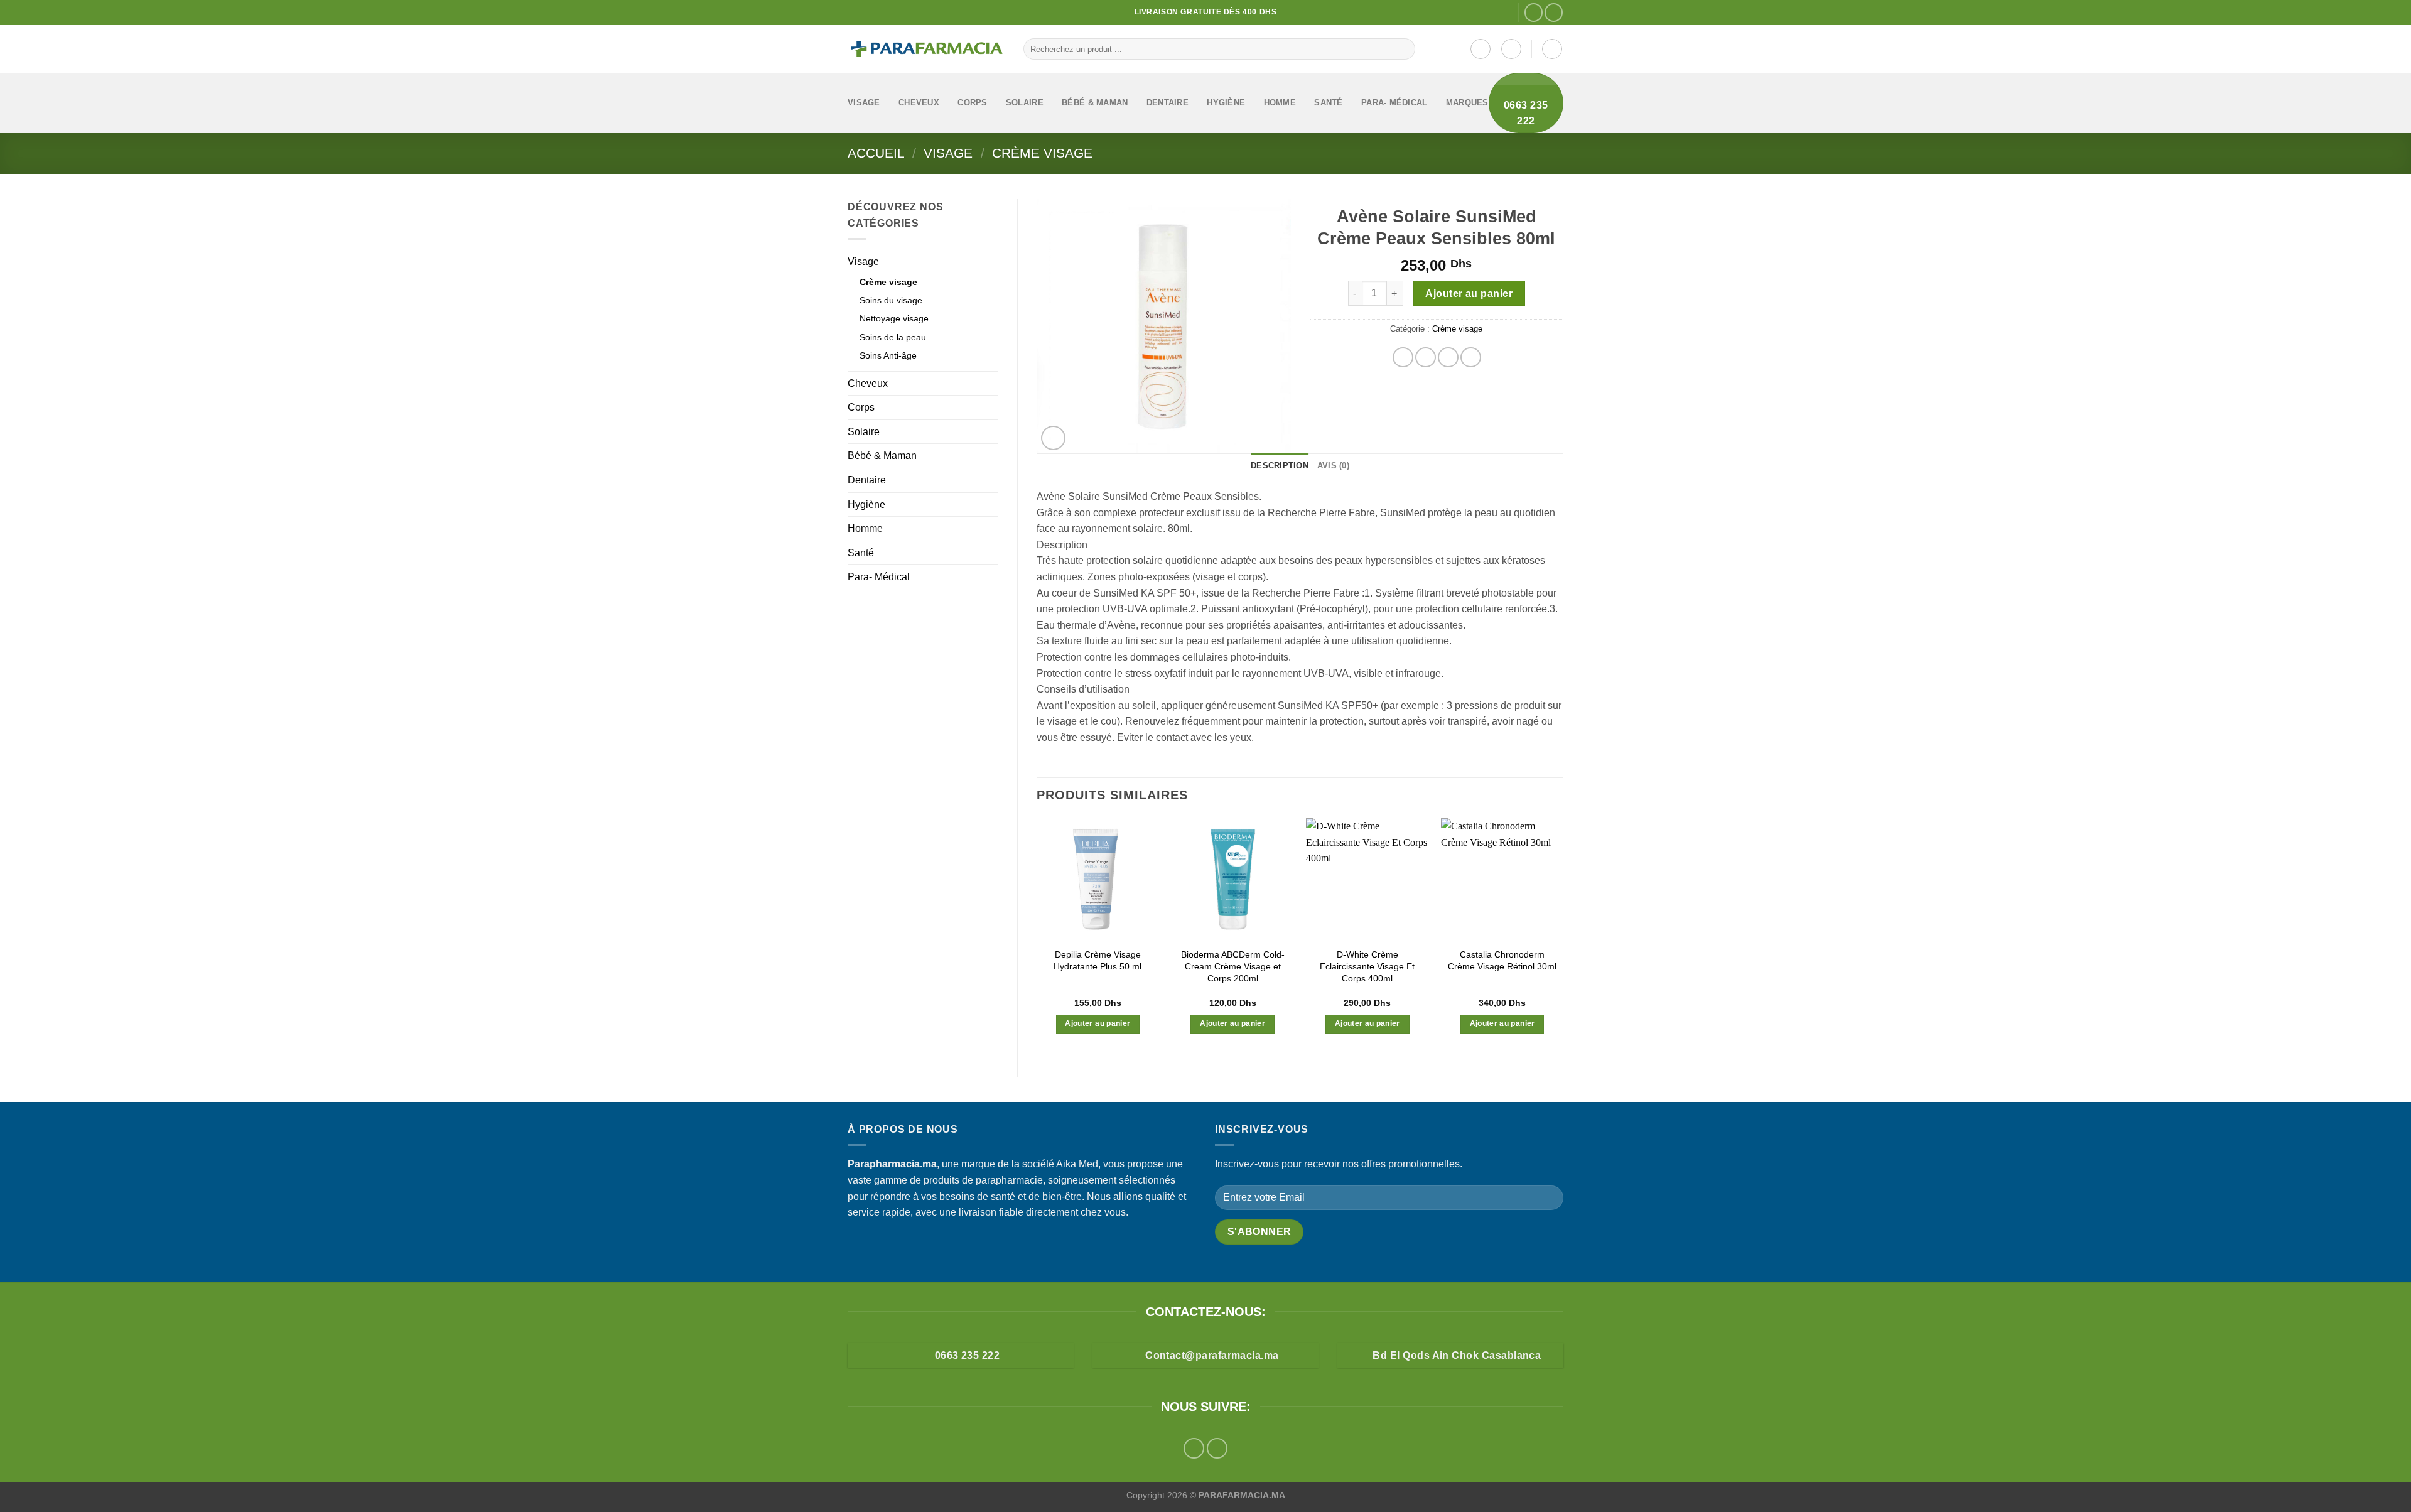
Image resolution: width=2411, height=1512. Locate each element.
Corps (972, 103)
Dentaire (1168, 103)
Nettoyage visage (894, 318)
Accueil (876, 153)
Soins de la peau (893, 337)
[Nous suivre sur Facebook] (1534, 12)
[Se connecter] (1481, 49)
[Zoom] (1053, 438)
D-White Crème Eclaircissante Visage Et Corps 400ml (1367, 966)
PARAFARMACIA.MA (1242, 1495)
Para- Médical (1394, 103)
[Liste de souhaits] (1511, 49)
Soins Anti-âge (888, 355)
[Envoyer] (1404, 49)
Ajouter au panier (1469, 294)
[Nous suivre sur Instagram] (1554, 12)
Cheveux (919, 103)
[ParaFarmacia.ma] (926, 49)
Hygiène (1226, 103)
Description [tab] (1280, 466)
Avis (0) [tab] (1333, 466)
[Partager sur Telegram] (1471, 358)
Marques (1467, 103)
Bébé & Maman (1095, 103)
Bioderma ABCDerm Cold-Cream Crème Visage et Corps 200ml (1233, 966)
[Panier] (1552, 49)
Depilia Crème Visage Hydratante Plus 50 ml (1098, 960)
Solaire (1025, 103)
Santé (1328, 103)
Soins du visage (891, 300)
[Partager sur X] (1426, 358)
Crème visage (1042, 153)
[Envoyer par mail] (1448, 358)
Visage (864, 103)
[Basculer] (993, 261)
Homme (1280, 103)
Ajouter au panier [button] (1098, 1023)
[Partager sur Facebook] (1403, 358)
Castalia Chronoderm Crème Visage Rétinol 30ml (1502, 960)
